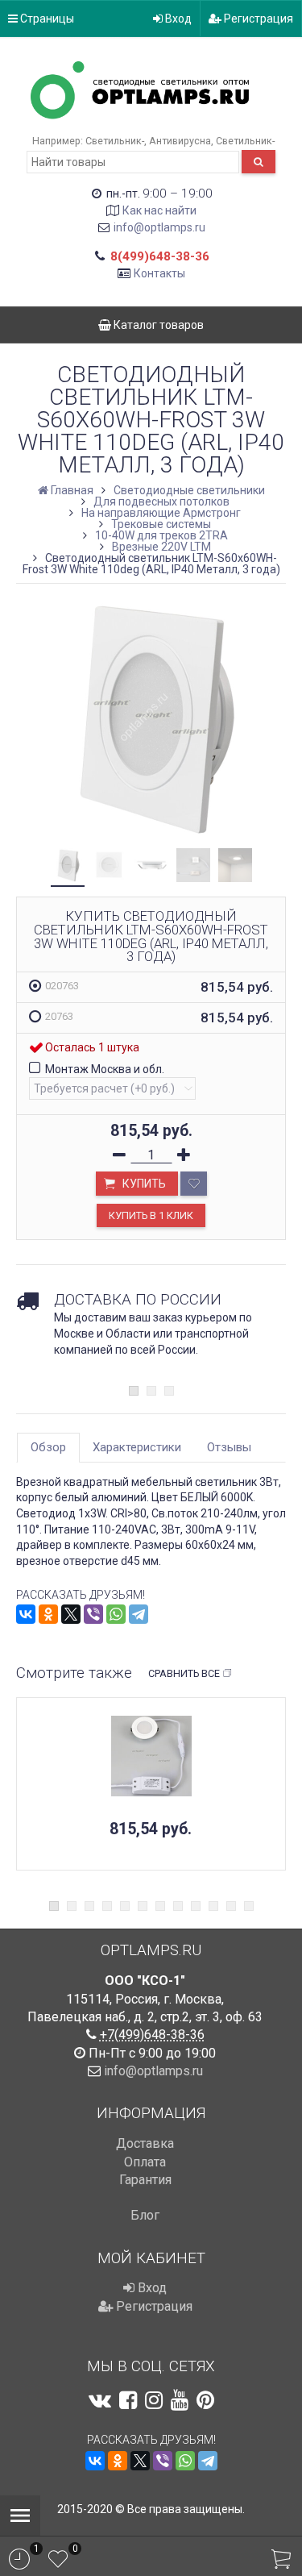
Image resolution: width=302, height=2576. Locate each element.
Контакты (159, 273)
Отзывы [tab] (229, 1447)
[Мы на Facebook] (128, 2400)
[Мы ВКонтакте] (100, 2400)
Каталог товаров (157, 325)
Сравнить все (184, 1673)
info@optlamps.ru (159, 227)
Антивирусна (180, 141)
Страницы (46, 19)
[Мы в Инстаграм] (154, 2400)
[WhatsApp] (116, 1614)
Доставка (145, 2143)
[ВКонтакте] (26, 1614)
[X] (71, 1614)
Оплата (145, 2162)
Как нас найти (159, 210)
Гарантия (145, 2180)
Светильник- (115, 141)
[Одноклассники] (48, 1614)
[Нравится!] (194, 1184)
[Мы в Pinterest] (205, 2400)
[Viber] (93, 1614)
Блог (145, 2215)
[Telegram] (139, 1614)
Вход (177, 19)
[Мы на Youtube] (180, 2400)
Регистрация (257, 19)
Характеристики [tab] (137, 1447)
